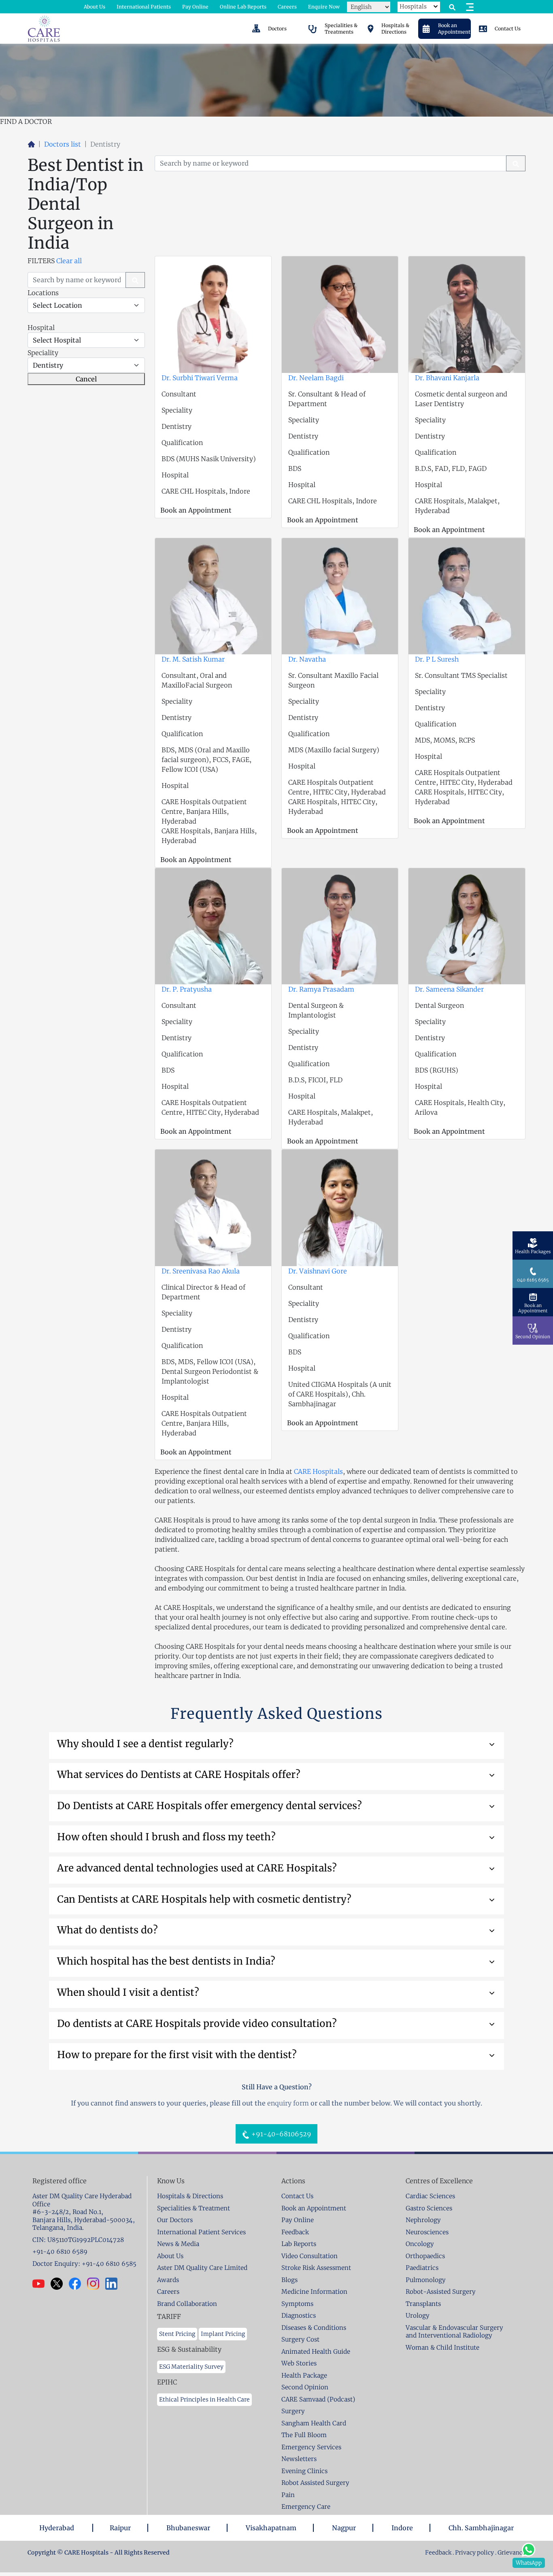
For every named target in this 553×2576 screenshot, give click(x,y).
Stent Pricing (177, 2334)
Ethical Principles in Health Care (204, 2399)
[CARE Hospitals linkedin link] (114, 2284)
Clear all (69, 261)
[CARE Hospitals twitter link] (60, 2284)
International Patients (144, 7)
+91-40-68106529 (281, 2134)
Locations (43, 293)
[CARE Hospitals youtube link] (41, 2284)
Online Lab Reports (243, 7)
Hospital (41, 328)
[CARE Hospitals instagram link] (96, 2284)
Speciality (43, 353)
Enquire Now (324, 7)
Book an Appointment (196, 510)
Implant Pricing (223, 2334)
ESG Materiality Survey (191, 2367)
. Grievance (510, 2553)
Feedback (439, 2553)
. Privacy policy (473, 2553)
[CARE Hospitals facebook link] (78, 2284)
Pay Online (195, 7)
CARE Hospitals (318, 1471)
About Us (95, 7)
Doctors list (63, 144)
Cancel (86, 379)
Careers (287, 7)
